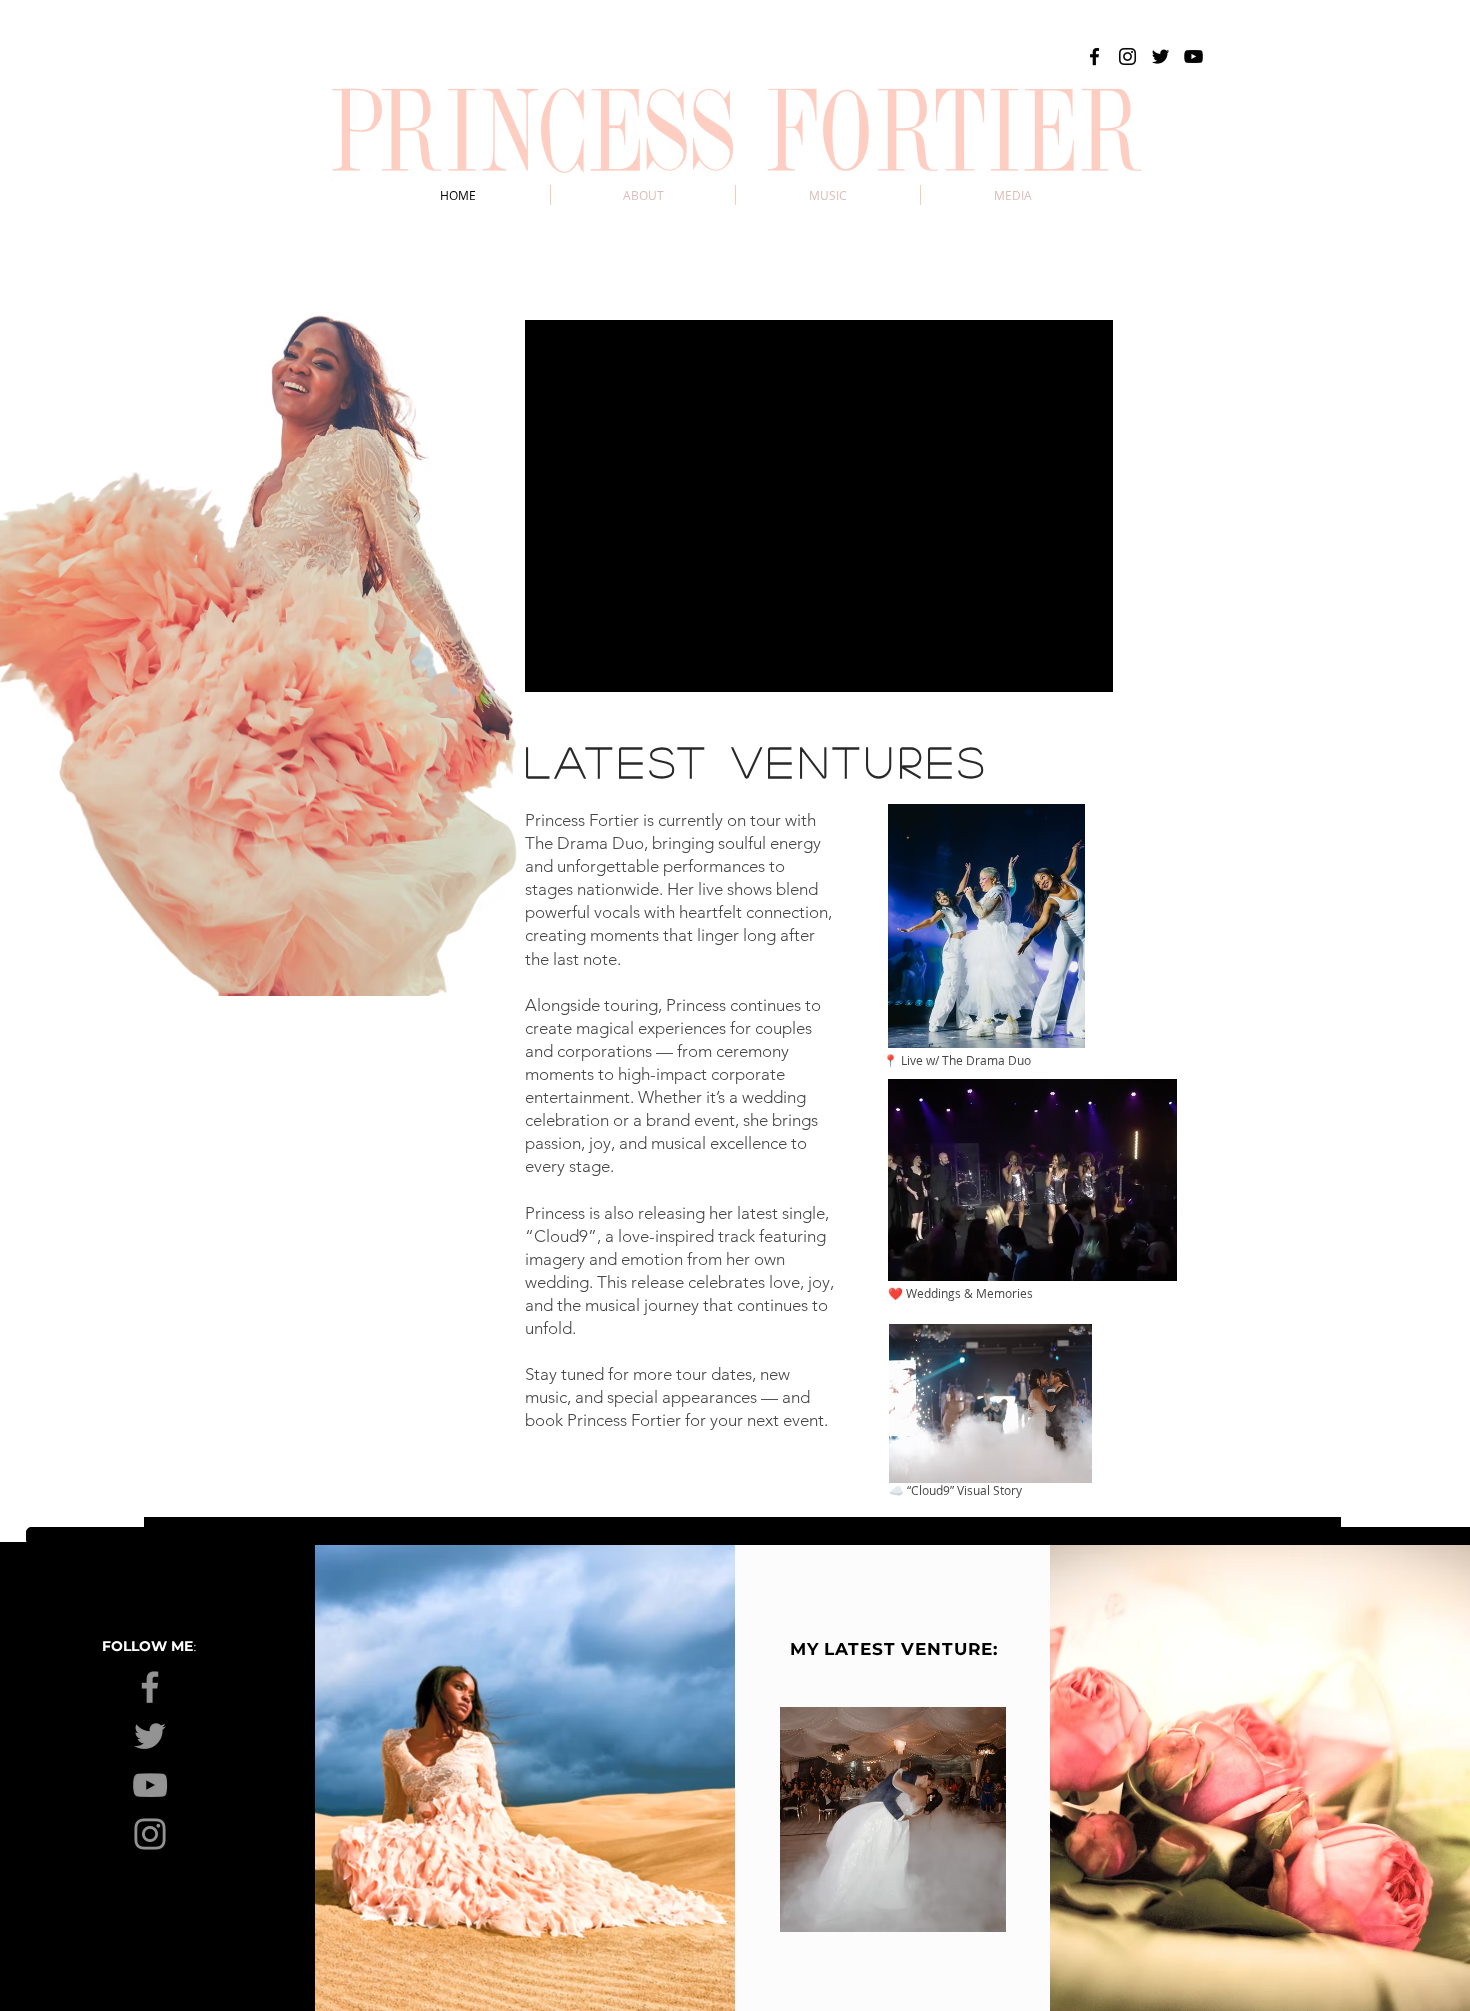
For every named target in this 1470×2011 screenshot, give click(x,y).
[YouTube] (1193, 56)
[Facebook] (1094, 56)
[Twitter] (1160, 56)
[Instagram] (1127, 56)
